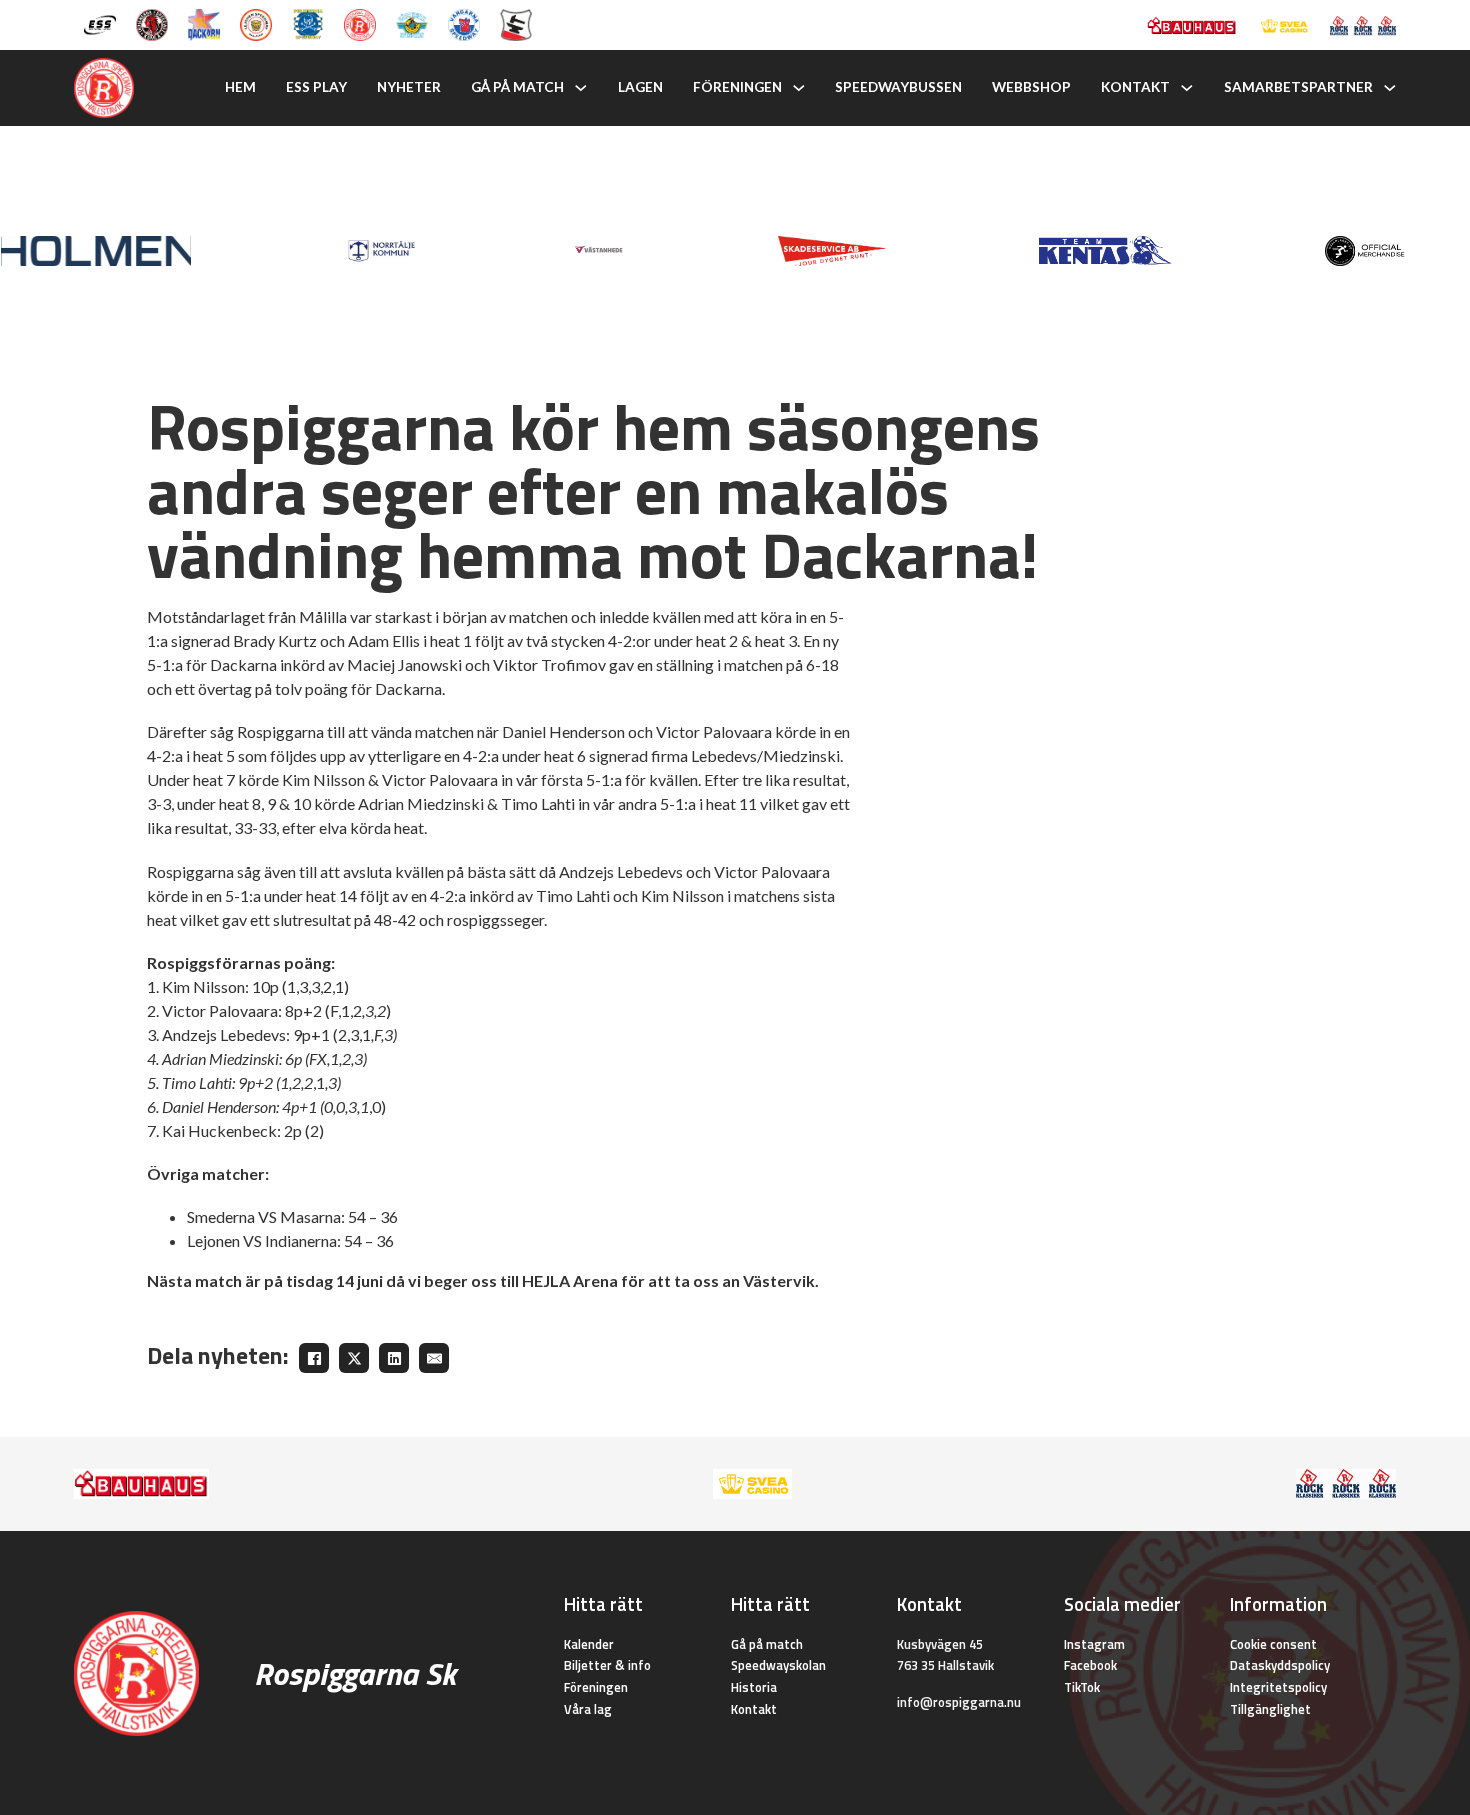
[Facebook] (314, 1358)
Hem (240, 87)
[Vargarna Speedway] (464, 23)
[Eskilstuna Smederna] (516, 23)
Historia (754, 1687)
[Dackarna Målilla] (204, 23)
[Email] (434, 1358)
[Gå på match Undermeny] (581, 88)
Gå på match (517, 87)
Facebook (1090, 1665)
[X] (354, 1358)
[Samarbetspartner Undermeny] (1390, 88)
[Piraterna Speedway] (308, 23)
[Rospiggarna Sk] (360, 23)
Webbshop (1031, 87)
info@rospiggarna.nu (959, 1702)
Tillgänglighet (1270, 1709)
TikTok (1082, 1687)
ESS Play (316, 87)
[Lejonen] (256, 23)
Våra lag (588, 1709)
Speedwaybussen (898, 87)
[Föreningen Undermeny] (799, 88)
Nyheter (409, 87)
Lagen (640, 87)
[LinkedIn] (394, 1358)
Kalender (589, 1644)
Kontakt (1135, 87)
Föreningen (737, 87)
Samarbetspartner (1298, 87)
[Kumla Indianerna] (152, 23)
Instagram (1094, 1644)
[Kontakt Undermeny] (1187, 88)
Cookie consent (1273, 1644)
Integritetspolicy (1278, 1687)
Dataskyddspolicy (1280, 1665)
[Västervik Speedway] (412, 23)
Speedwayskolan (778, 1665)
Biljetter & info (607, 1665)
